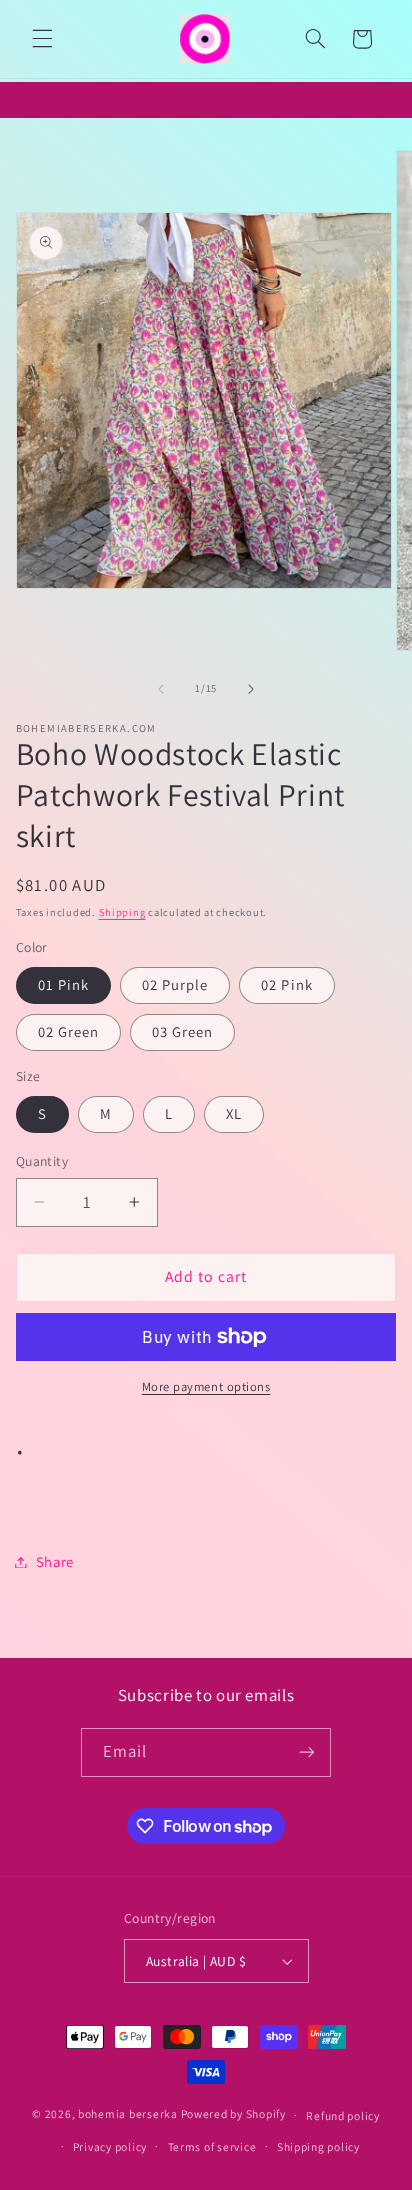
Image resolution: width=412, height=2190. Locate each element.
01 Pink (63, 984)
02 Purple (175, 984)
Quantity (42, 1161)
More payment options (206, 1386)
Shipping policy (318, 2146)
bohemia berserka (128, 2114)
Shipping (122, 912)
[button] (42, 39)
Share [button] (55, 1561)
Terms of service (212, 2146)
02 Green (68, 1031)
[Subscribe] (307, 1752)
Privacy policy (110, 2146)
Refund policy (343, 2115)
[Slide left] (161, 689)
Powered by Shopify (233, 2114)
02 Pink (286, 984)
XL (234, 1113)
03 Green (182, 1031)
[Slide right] (251, 689)
